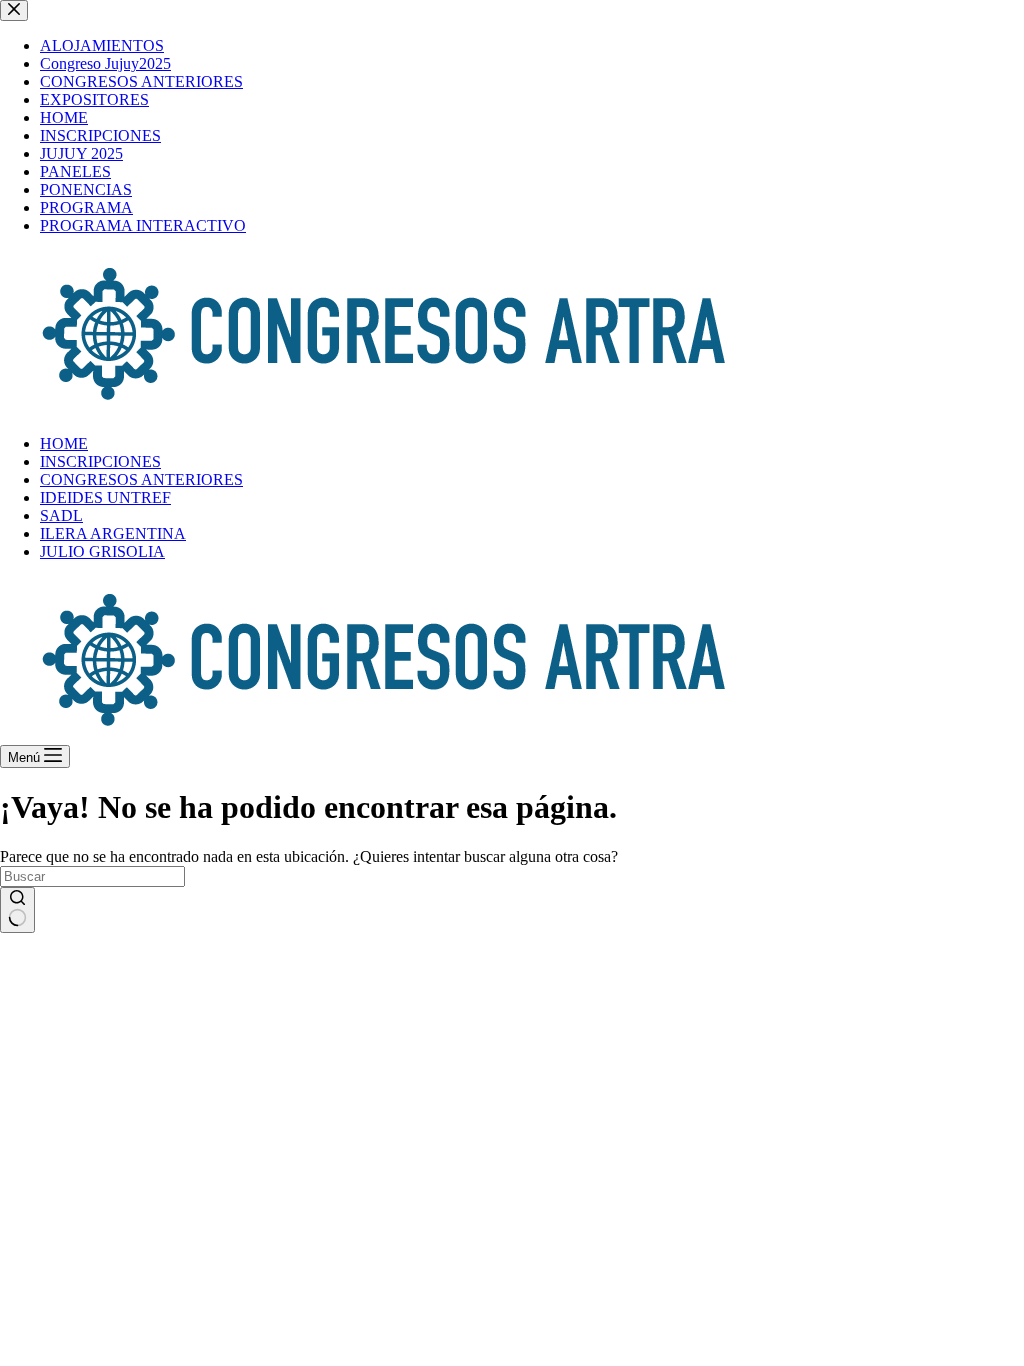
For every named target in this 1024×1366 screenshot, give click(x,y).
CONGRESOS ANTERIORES (141, 479)
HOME (64, 443)
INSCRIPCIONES (100, 461)
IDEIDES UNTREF (105, 497)
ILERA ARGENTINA (113, 533)
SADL (61, 515)
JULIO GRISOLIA (102, 551)
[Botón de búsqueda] (17, 910)
